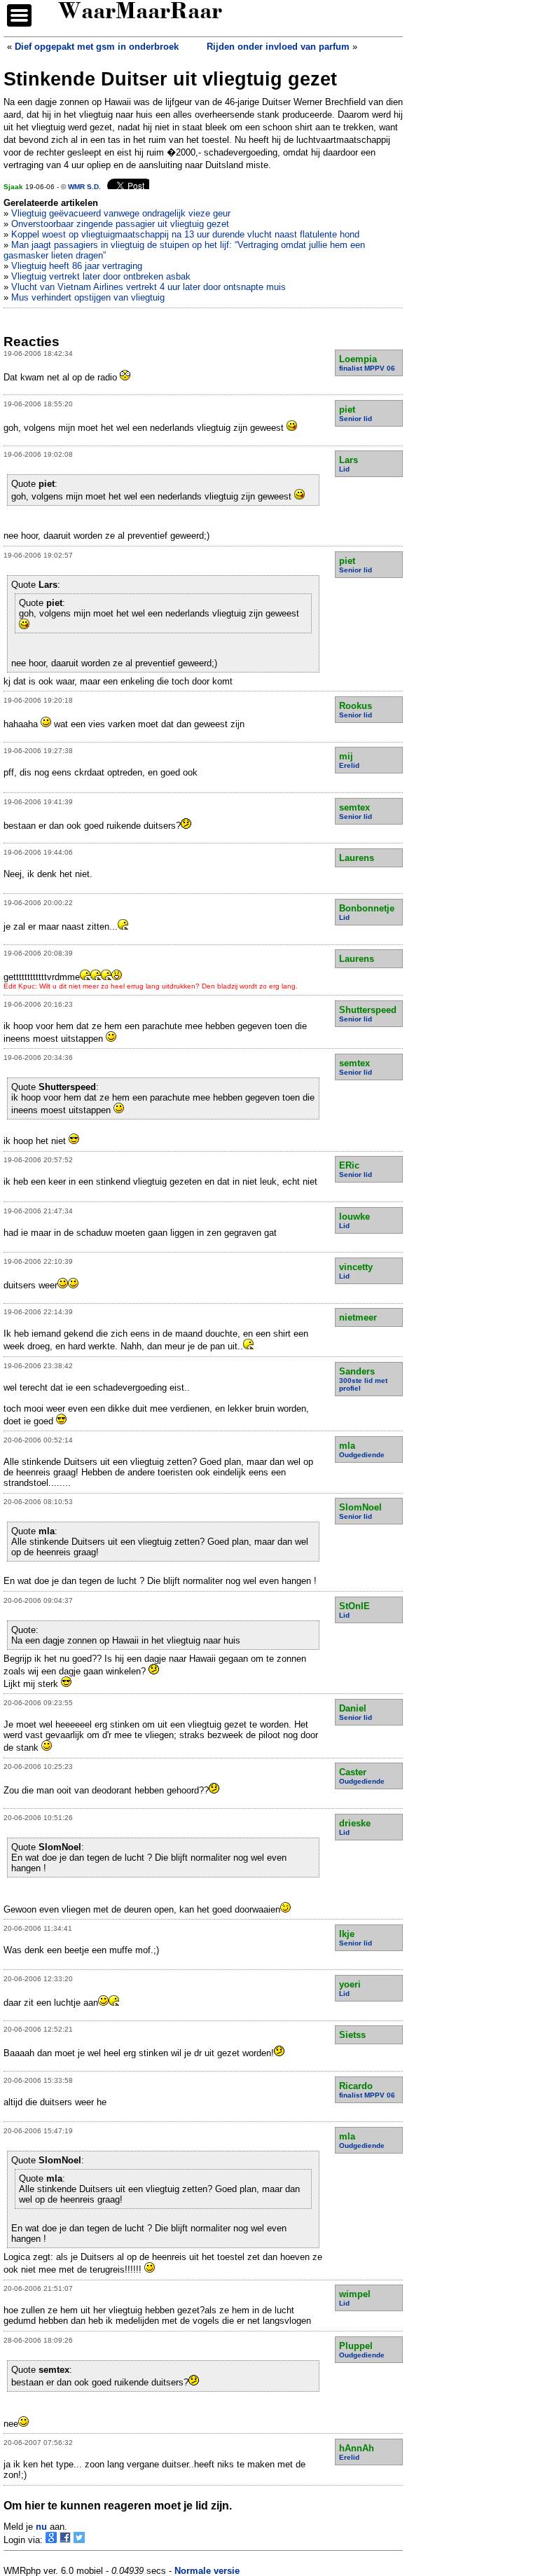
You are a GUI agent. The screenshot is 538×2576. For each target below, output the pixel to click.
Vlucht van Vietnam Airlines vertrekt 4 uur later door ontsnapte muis (149, 287)
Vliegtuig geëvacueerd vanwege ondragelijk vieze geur (121, 213)
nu (41, 2527)
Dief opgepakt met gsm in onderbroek (97, 47)
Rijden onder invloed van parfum (278, 47)
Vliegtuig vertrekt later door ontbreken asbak (101, 276)
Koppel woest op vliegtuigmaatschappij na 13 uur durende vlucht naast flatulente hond (185, 234)
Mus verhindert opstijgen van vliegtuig (88, 297)
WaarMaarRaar (140, 13)
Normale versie (207, 2571)
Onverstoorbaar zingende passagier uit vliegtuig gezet (120, 224)
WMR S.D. (84, 187)
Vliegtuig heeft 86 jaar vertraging (77, 266)
